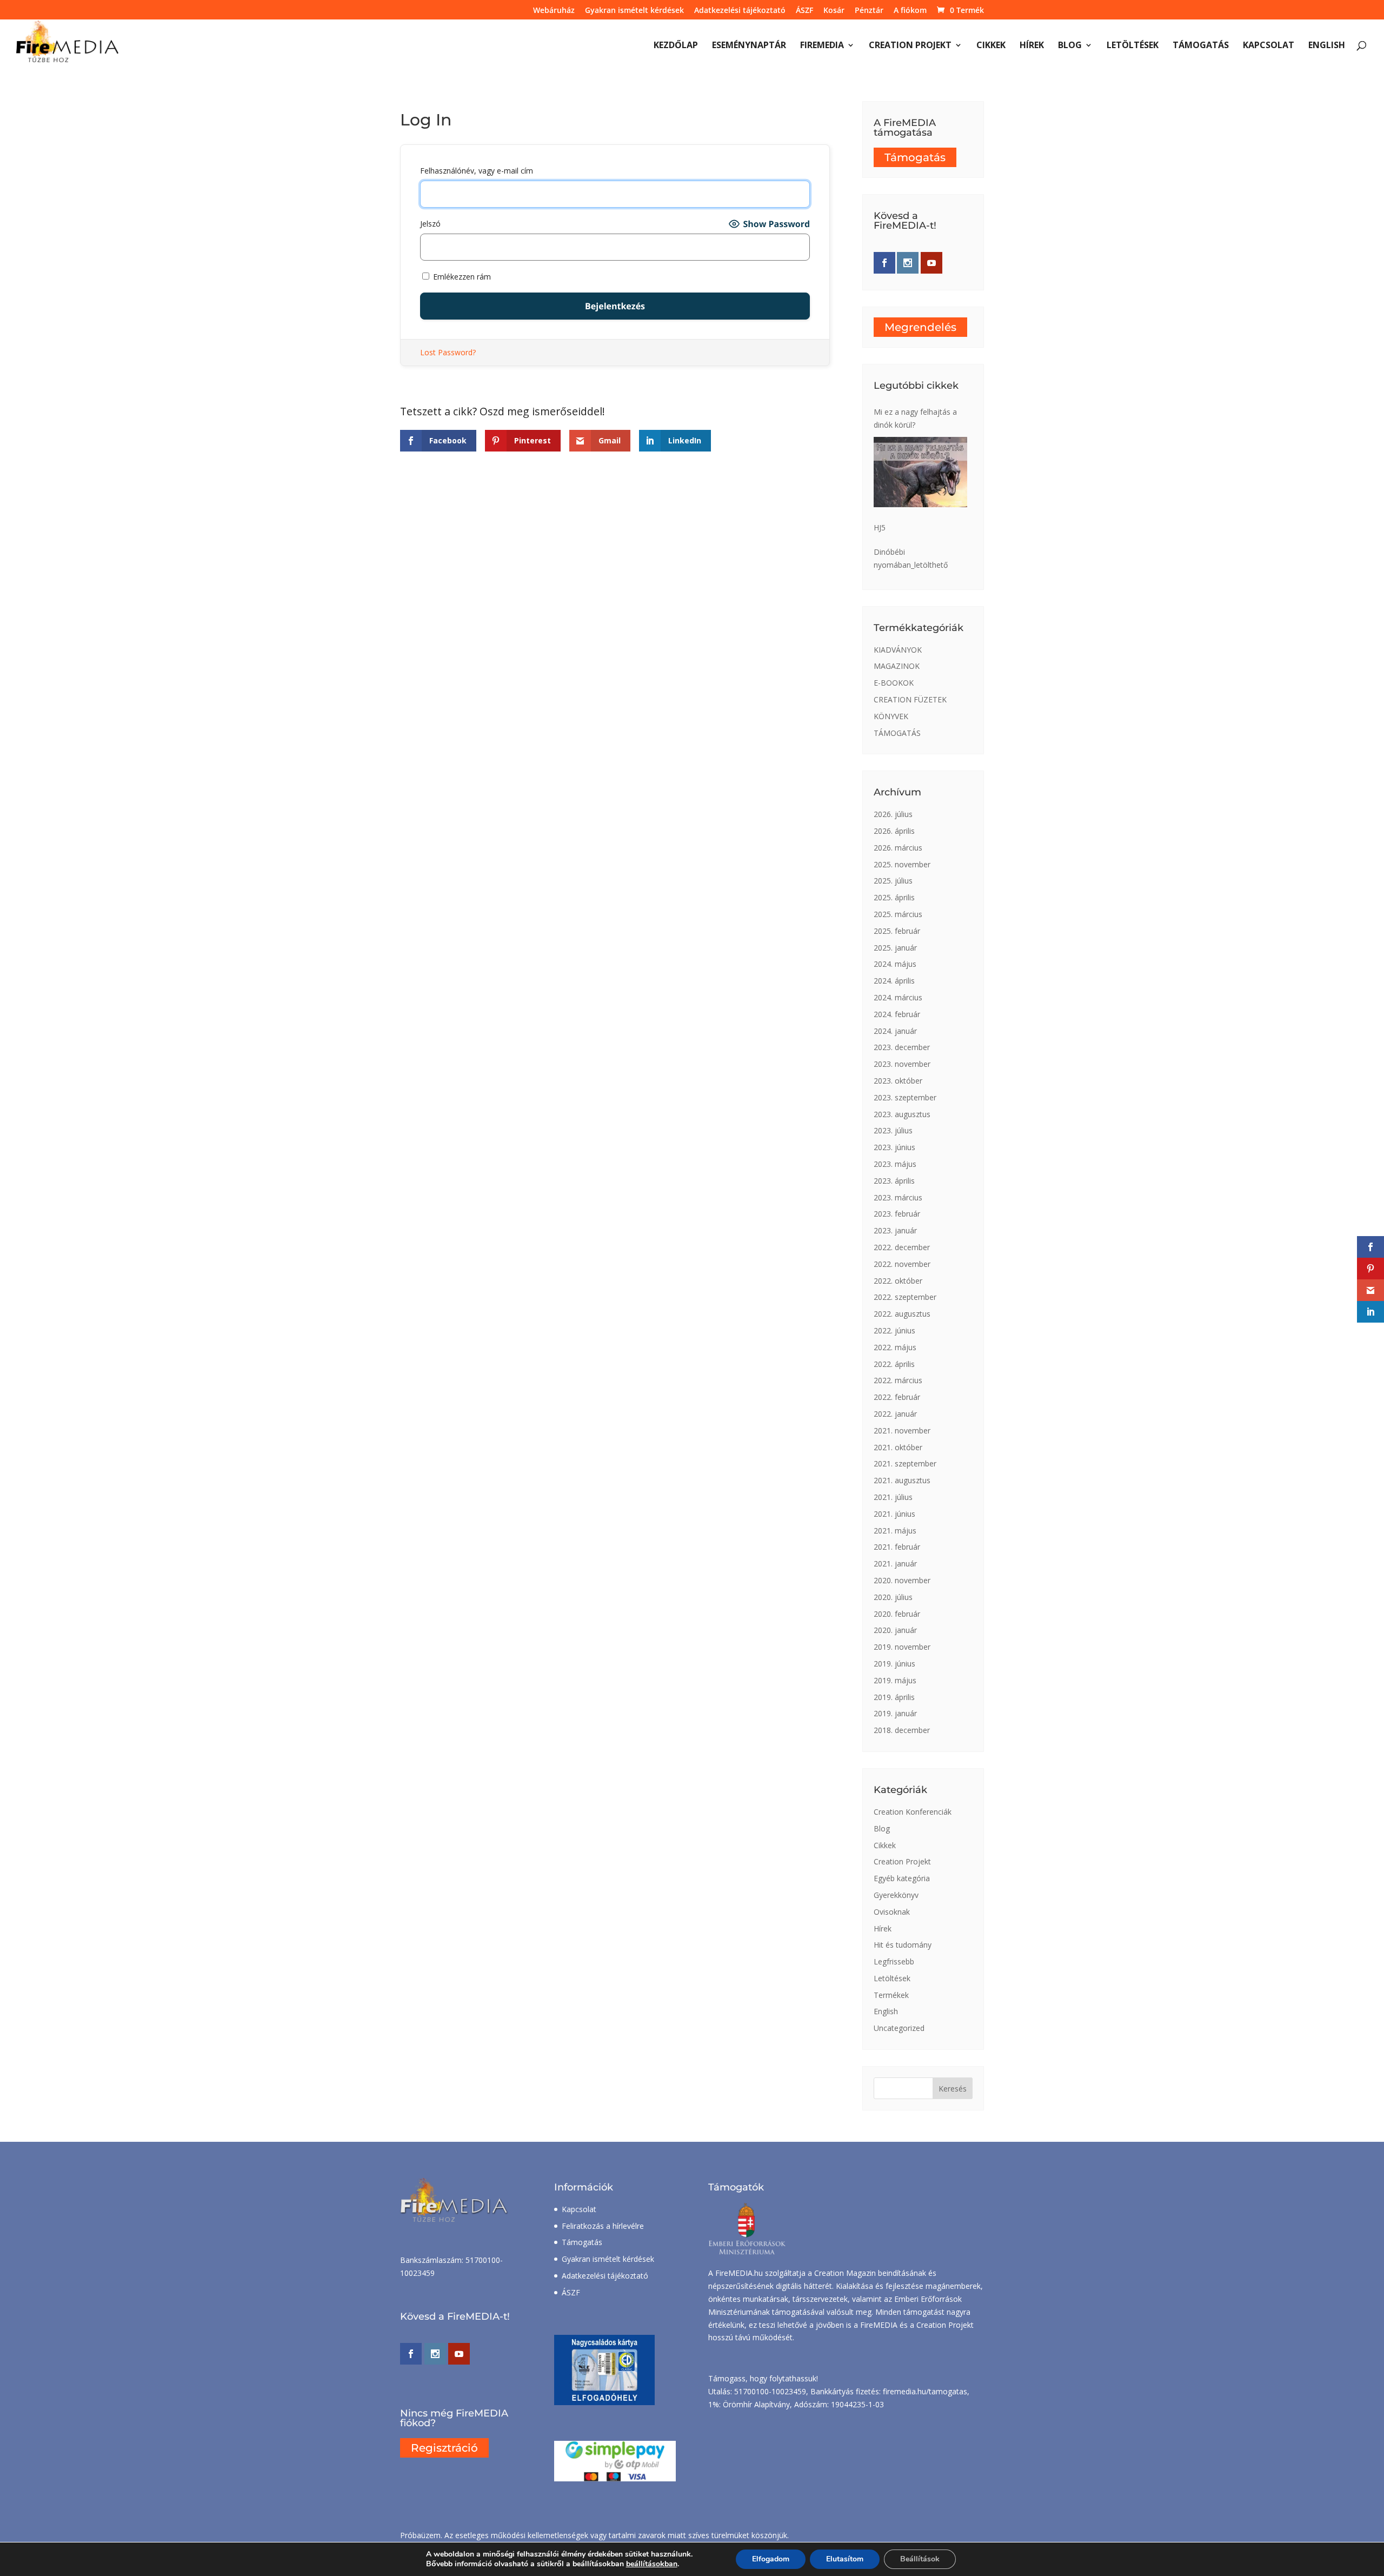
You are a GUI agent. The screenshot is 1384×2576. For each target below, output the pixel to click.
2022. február (897, 1397)
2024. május (895, 964)
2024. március (898, 997)
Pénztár (869, 11)
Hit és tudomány (903, 1945)
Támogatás (1201, 46)
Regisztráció (444, 2448)
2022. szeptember (905, 1297)
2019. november (902, 1647)
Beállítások (920, 2559)
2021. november (902, 1430)
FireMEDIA (822, 46)
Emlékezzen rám (461, 277)
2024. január (895, 1031)
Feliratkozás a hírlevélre (603, 2226)
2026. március (898, 848)
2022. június (894, 1330)
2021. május (895, 1531)
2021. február (897, 1547)
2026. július (893, 814)
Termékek (891, 1995)
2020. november (902, 1580)
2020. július (893, 1597)
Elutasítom (845, 2559)
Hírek (1032, 46)
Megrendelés (920, 327)
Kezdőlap (676, 46)
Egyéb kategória (902, 1878)
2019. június (894, 1664)
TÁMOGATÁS (897, 733)
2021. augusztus (902, 1480)
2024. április (894, 981)
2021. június (894, 1514)
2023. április (894, 1181)
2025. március (898, 914)
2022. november (902, 1264)
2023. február (897, 1214)
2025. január (895, 948)
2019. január (895, 1713)
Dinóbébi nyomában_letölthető (911, 558)
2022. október (898, 1281)
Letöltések (1133, 46)
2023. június (894, 1147)
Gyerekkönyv (896, 1895)
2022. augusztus (902, 1314)
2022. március (898, 1380)
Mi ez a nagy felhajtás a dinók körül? (915, 418)
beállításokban (652, 2564)
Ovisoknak (892, 1912)
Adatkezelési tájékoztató (740, 11)
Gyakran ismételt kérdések (634, 11)
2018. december (902, 1730)
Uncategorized (899, 2028)
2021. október (898, 1447)
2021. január (895, 1563)
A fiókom (910, 11)
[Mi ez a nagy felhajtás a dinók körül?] (920, 472)
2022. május (895, 1347)
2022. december (902, 1247)
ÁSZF (804, 11)
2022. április (894, 1364)
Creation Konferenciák (913, 1812)
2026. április (894, 831)
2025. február (897, 931)
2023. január (895, 1230)
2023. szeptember (905, 1097)
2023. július (893, 1130)
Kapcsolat (1269, 46)
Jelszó (430, 224)
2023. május (895, 1164)
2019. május (895, 1680)
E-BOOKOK (894, 683)
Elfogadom (771, 2559)
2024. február (897, 1014)
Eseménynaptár (749, 46)
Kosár (834, 11)
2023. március (898, 1197)
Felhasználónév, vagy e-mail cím (477, 171)
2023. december (902, 1047)
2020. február (897, 1614)
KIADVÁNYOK (898, 650)
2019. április (894, 1697)
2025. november (902, 864)
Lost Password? (448, 352)
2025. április (894, 897)
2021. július (893, 1497)
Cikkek (991, 46)
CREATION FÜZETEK (910, 699)
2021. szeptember (905, 1463)
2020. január (895, 1630)
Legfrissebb (894, 1961)
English (1327, 46)
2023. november (902, 1064)
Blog (1070, 46)
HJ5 (880, 527)
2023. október (898, 1081)
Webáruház (554, 11)
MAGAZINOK (897, 666)
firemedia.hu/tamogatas (925, 2391)
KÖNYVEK (891, 716)
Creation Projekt (910, 46)
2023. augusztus (902, 1114)
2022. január (895, 1414)
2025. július (893, 881)
